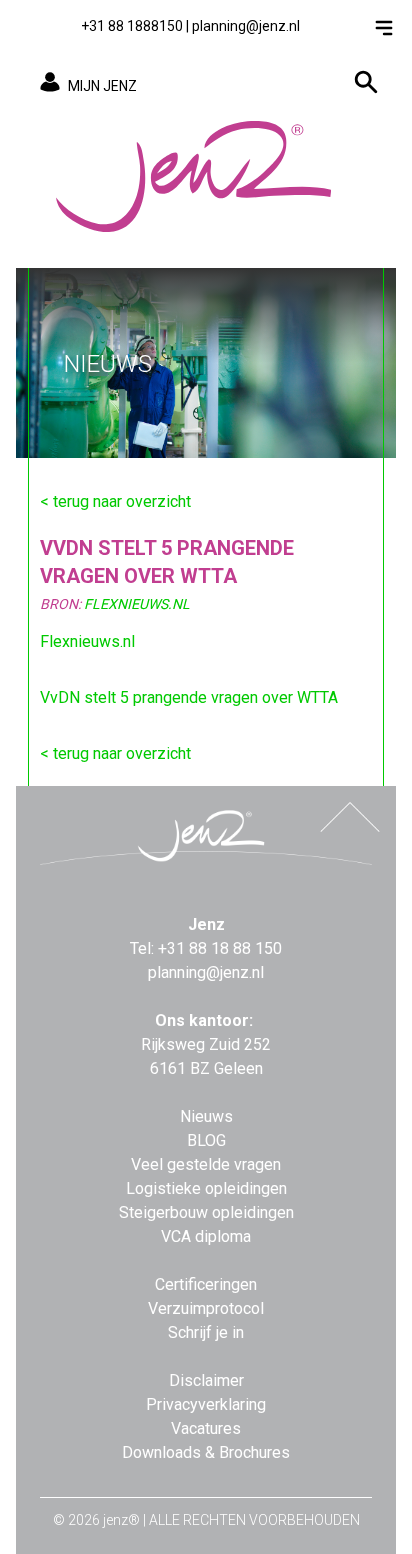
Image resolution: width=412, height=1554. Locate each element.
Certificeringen (206, 1284)
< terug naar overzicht (115, 501)
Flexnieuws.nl (87, 641)
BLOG (206, 1140)
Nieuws (206, 1116)
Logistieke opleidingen (206, 1188)
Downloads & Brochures (206, 1452)
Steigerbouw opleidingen (206, 1212)
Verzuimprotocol (206, 1308)
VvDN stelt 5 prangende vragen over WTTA (189, 697)
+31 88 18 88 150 (220, 948)
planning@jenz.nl (246, 26)
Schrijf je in (206, 1332)
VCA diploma (206, 1236)
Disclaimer (206, 1380)
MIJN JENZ (102, 86)
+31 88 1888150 (132, 26)
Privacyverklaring (206, 1404)
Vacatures (206, 1428)
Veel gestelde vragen (206, 1164)
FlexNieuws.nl (137, 604)
